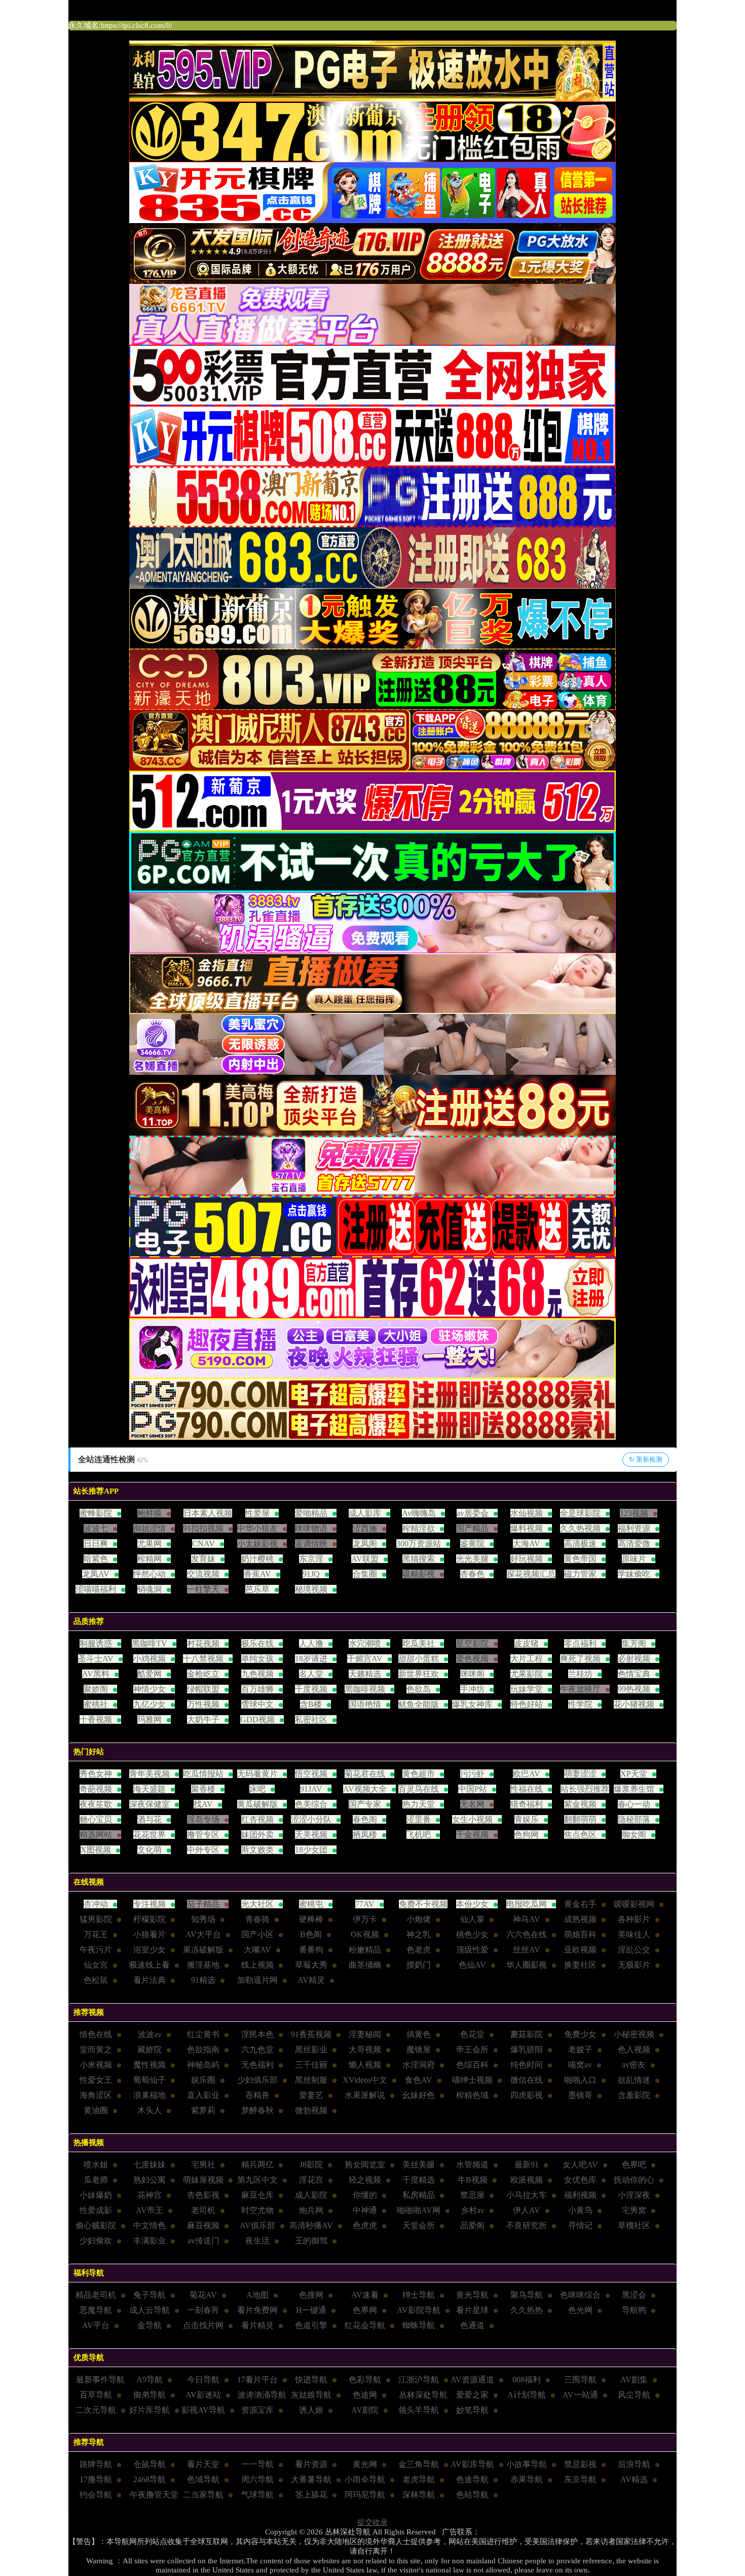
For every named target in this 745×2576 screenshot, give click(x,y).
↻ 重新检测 (646, 1459)
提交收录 (372, 2522)
